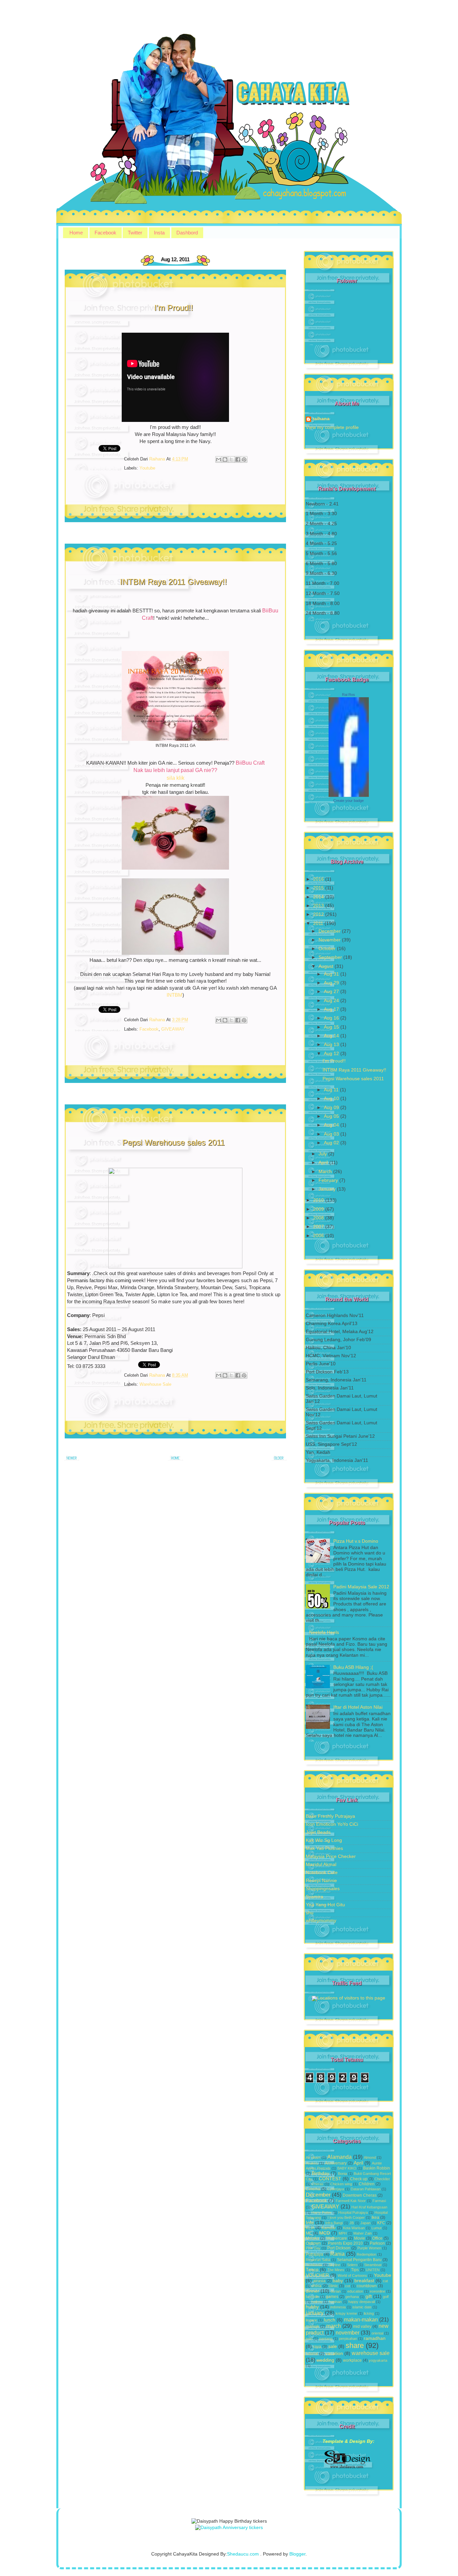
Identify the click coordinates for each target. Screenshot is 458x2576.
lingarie (311, 2320)
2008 (319, 1218)
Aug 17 (332, 1009)
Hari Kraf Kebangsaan (369, 2207)
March (326, 1172)
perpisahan (348, 2339)
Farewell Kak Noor (351, 2201)
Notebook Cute (322, 1873)
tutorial (312, 2354)
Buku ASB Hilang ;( (353, 1667)
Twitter (135, 233)
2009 (319, 1209)
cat (385, 2281)
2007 (319, 1227)
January (328, 1189)
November (330, 940)
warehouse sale (155, 1384)
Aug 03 (332, 1134)
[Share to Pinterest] (244, 459)
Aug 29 (332, 983)
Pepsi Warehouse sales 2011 (174, 1142)
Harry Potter (322, 2212)
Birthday (321, 2173)
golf (386, 2297)
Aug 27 (332, 992)
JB (352, 2223)
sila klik (176, 778)
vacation (334, 2353)
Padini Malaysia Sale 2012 (361, 1587)
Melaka (312, 2238)
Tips (355, 2270)
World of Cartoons (352, 2276)
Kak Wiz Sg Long (324, 1840)
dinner (312, 2291)
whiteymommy (321, 1921)
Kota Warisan (354, 2228)
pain (309, 2339)
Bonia (342, 2174)
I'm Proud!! (174, 308)
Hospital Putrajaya (353, 2212)
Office (377, 2238)
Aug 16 (332, 1018)
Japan (365, 2223)
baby (338, 2281)
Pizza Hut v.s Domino (356, 1541)
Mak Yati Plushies (324, 1848)
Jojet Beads (318, 1832)
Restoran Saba (318, 2260)
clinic (333, 2286)
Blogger (297, 2554)
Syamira (314, 1897)
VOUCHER (317, 2275)
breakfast (364, 2281)
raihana (321, 419)
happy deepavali (362, 2302)
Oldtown (313, 2243)
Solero (352, 2265)
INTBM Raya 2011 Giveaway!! (174, 582)
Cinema (313, 2189)
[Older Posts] (279, 1460)
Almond (370, 2157)
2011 (319, 923)
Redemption (366, 2254)
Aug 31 (332, 974)
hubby (312, 2307)
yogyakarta (378, 2360)
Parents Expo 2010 (345, 2243)
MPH (343, 2233)
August (327, 966)
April (324, 1163)
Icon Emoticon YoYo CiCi (332, 1824)
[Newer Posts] (72, 1460)
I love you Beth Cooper (346, 2217)
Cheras (318, 2184)
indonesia (338, 2307)
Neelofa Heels (324, 1632)
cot (348, 2286)
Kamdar (329, 2228)
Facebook (105, 233)
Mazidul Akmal (321, 1865)
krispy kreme (346, 2313)
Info (310, 2223)
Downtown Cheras (360, 2195)
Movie (360, 2238)
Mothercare (337, 2238)
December (330, 931)
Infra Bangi (334, 2223)
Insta (159, 233)
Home (76, 233)
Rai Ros (349, 695)
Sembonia (314, 2265)
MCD (325, 2233)
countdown (367, 2286)
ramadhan (375, 2338)
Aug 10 (332, 1099)
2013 (319, 906)
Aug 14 (332, 1036)
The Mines (336, 2270)
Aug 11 (332, 1090)
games (332, 2297)
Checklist (382, 2179)
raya (317, 2347)
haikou (317, 2302)
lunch (330, 2320)
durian (336, 2291)
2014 (319, 897)
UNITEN (373, 2270)
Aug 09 (332, 1108)
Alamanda (339, 2157)
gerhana (352, 2297)
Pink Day (313, 2248)
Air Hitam (313, 2157)
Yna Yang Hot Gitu (325, 1905)
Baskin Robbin (377, 2168)
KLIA (310, 2228)
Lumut (377, 2228)
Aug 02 (332, 1143)
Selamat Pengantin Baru (359, 2260)
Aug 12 (332, 1054)
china (317, 2286)
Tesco (312, 2270)
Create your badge (349, 801)
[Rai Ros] (349, 795)
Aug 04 (332, 1125)
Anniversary (336, 2163)
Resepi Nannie (321, 1881)
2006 (319, 1236)
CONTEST (330, 2179)
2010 (319, 1200)
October (328, 949)
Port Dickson (339, 2248)
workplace (352, 2360)
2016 (319, 879)
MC (309, 2233)
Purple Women (369, 2248)
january (315, 2313)
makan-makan (361, 2319)
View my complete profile (332, 427)
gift (369, 2296)
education (355, 2291)
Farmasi (379, 2201)
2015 (319, 888)
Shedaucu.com (243, 2554)
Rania (337, 2254)
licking (369, 2313)
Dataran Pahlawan (366, 2189)
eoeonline (378, 2291)
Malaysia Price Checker (331, 1856)
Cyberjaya (336, 2189)
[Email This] (219, 459)
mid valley (362, 2326)
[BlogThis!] (225, 459)
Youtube (147, 468)
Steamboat (373, 2265)
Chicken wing (341, 2184)
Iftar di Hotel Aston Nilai (358, 1707)
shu (310, 1913)
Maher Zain (363, 2233)
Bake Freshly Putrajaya (330, 1816)
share (355, 2345)
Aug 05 (332, 1116)
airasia (319, 2281)
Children (367, 2184)
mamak (312, 2326)
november (348, 2333)
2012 (319, 914)
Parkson (377, 2243)
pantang (326, 2339)
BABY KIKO (347, 2168)
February (329, 1180)
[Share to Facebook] (238, 459)
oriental (377, 2333)
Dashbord (187, 233)
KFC (381, 2223)
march (334, 2326)
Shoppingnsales (323, 1889)
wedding (325, 2360)
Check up (359, 2179)
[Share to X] (231, 459)
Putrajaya (314, 2254)
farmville (312, 2297)
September (331, 957)
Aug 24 (332, 1001)
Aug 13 (332, 1045)
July (323, 1154)
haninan (335, 2302)
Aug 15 (332, 1027)
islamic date (362, 2307)
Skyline (334, 2265)
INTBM (175, 995)
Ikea (375, 2217)
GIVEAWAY (173, 1029)
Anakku (312, 2163)
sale (333, 2346)
